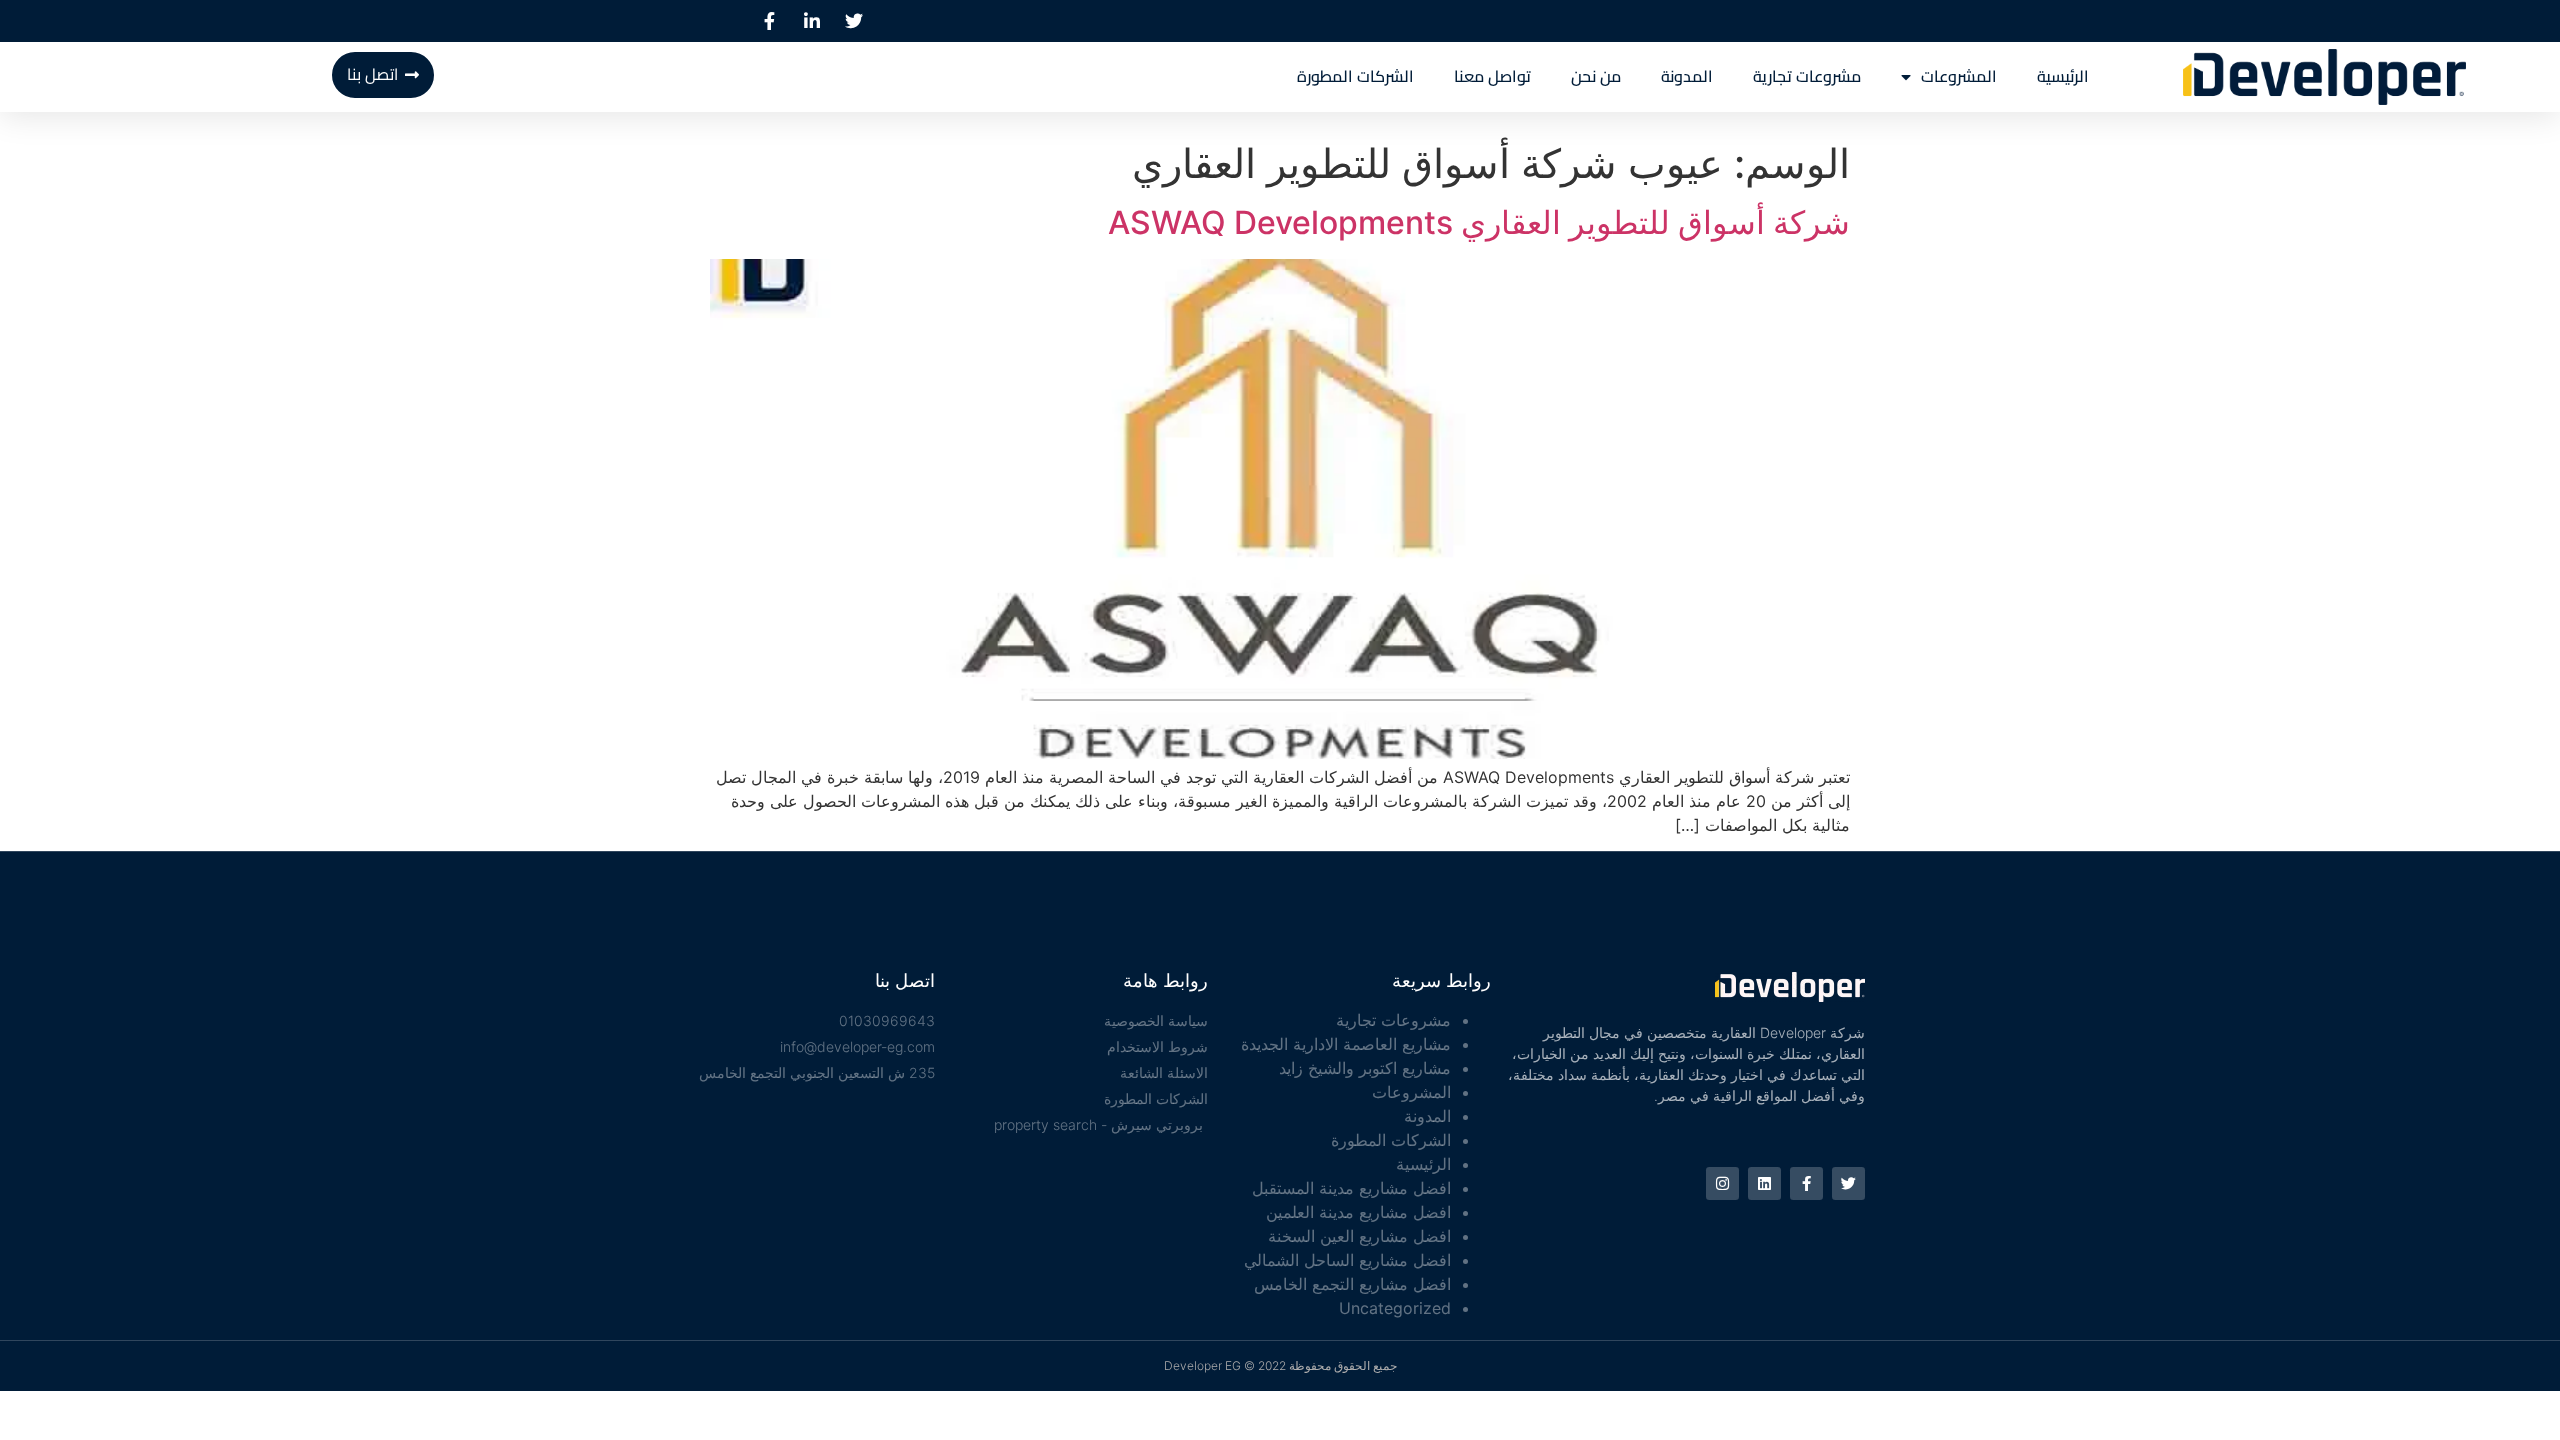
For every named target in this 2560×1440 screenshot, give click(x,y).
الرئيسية (2063, 76)
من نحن (1596, 76)
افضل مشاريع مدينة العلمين (1358, 1212)
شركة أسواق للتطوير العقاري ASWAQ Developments (1479, 222)
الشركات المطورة (1355, 76)
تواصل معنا (1492, 76)
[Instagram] (1722, 1183)
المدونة (1687, 76)
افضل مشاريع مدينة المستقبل (1351, 1188)
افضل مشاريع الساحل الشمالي (1347, 1260)
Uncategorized (1395, 1308)
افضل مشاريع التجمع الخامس (1352, 1284)
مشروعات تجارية (1807, 76)
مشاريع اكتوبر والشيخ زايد (1365, 1068)
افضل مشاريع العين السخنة (1359, 1236)
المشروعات (1959, 76)
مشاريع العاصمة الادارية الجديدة (1346, 1044)
